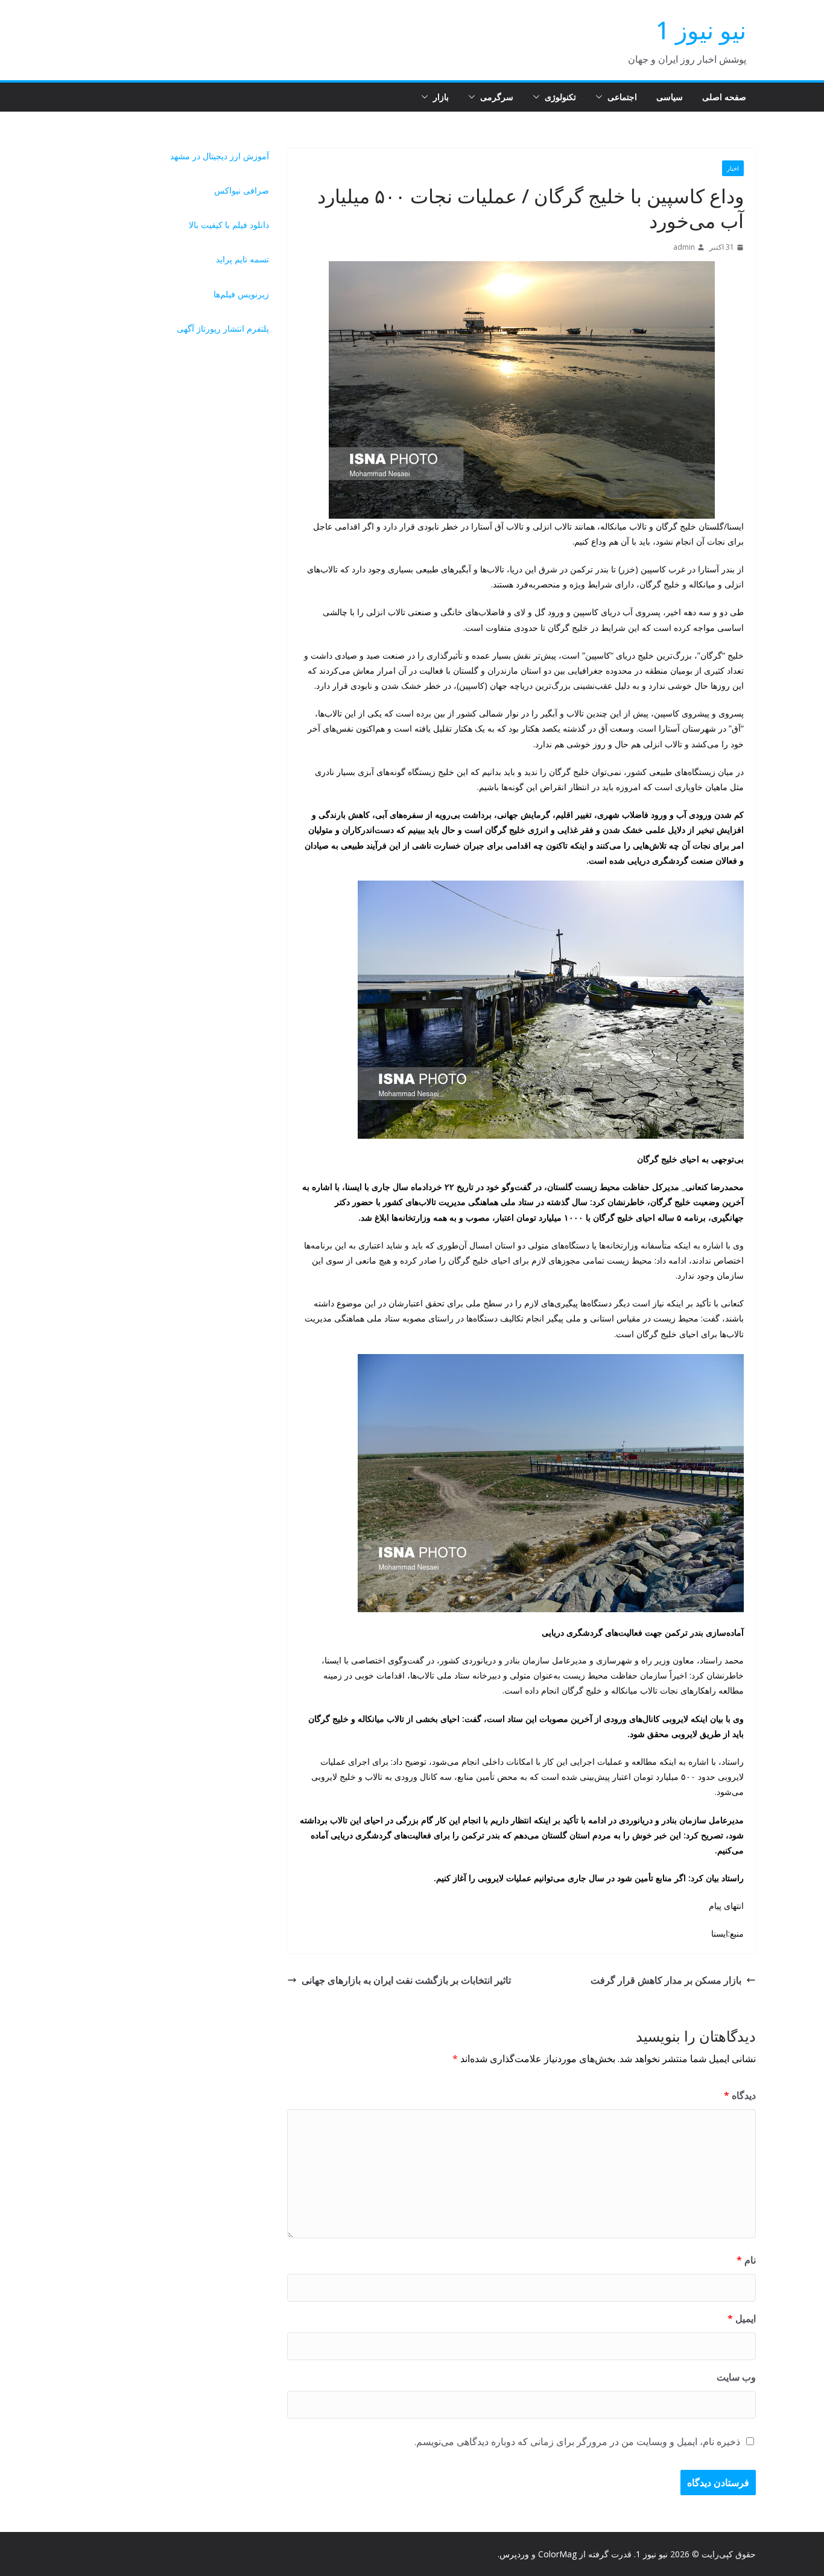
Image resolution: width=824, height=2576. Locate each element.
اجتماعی (622, 97)
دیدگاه (740, 2095)
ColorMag (557, 2554)
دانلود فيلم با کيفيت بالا (229, 225)
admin (684, 247)
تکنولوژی (560, 97)
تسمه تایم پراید (242, 259)
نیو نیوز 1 (701, 30)
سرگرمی (497, 97)
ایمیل (742, 2318)
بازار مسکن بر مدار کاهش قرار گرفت (666, 1980)
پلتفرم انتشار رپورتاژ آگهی (223, 328)
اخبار (733, 168)
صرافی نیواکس (242, 190)
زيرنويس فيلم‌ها (241, 294)
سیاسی (670, 97)
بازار (441, 97)
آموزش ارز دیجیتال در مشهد (220, 156)
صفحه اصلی (724, 97)
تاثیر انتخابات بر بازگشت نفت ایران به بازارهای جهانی (406, 1980)
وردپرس (514, 2554)
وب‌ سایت (736, 2377)
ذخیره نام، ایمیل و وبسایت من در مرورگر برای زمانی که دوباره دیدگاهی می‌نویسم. (577, 2442)
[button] (601, 97)
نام (746, 2260)
